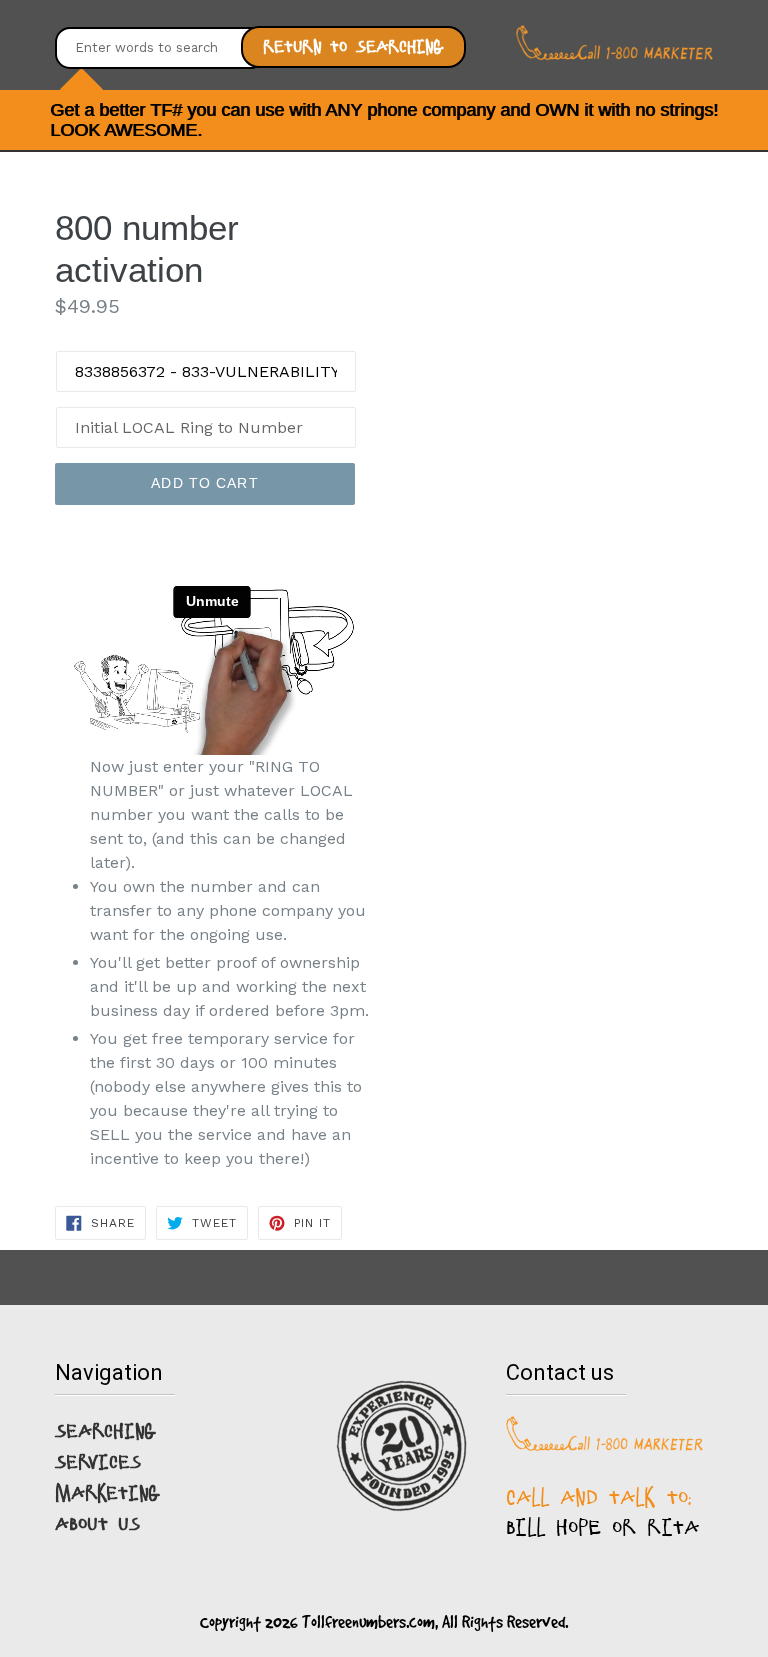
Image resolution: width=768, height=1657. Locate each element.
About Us (97, 1524)
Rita (673, 1527)
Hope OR (596, 1527)
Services (98, 1462)
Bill (525, 1527)
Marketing (107, 1493)
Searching (105, 1431)
